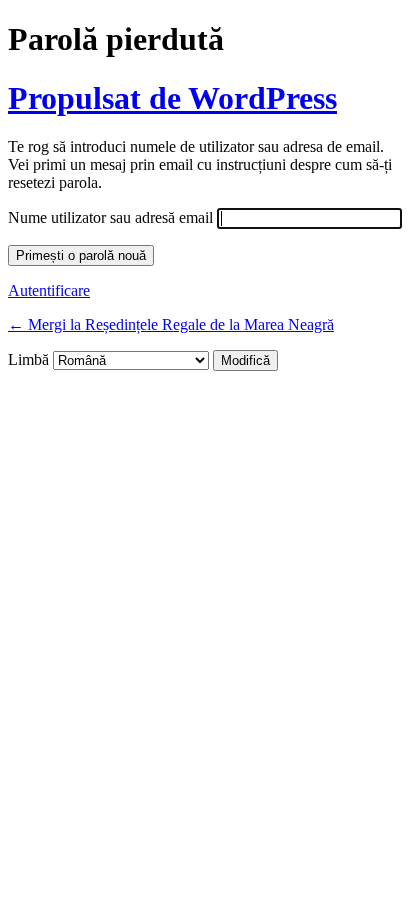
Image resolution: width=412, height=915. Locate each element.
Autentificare (49, 290)
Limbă (28, 359)
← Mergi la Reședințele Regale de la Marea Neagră (171, 324)
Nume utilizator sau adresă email (110, 217)
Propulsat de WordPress (172, 98)
